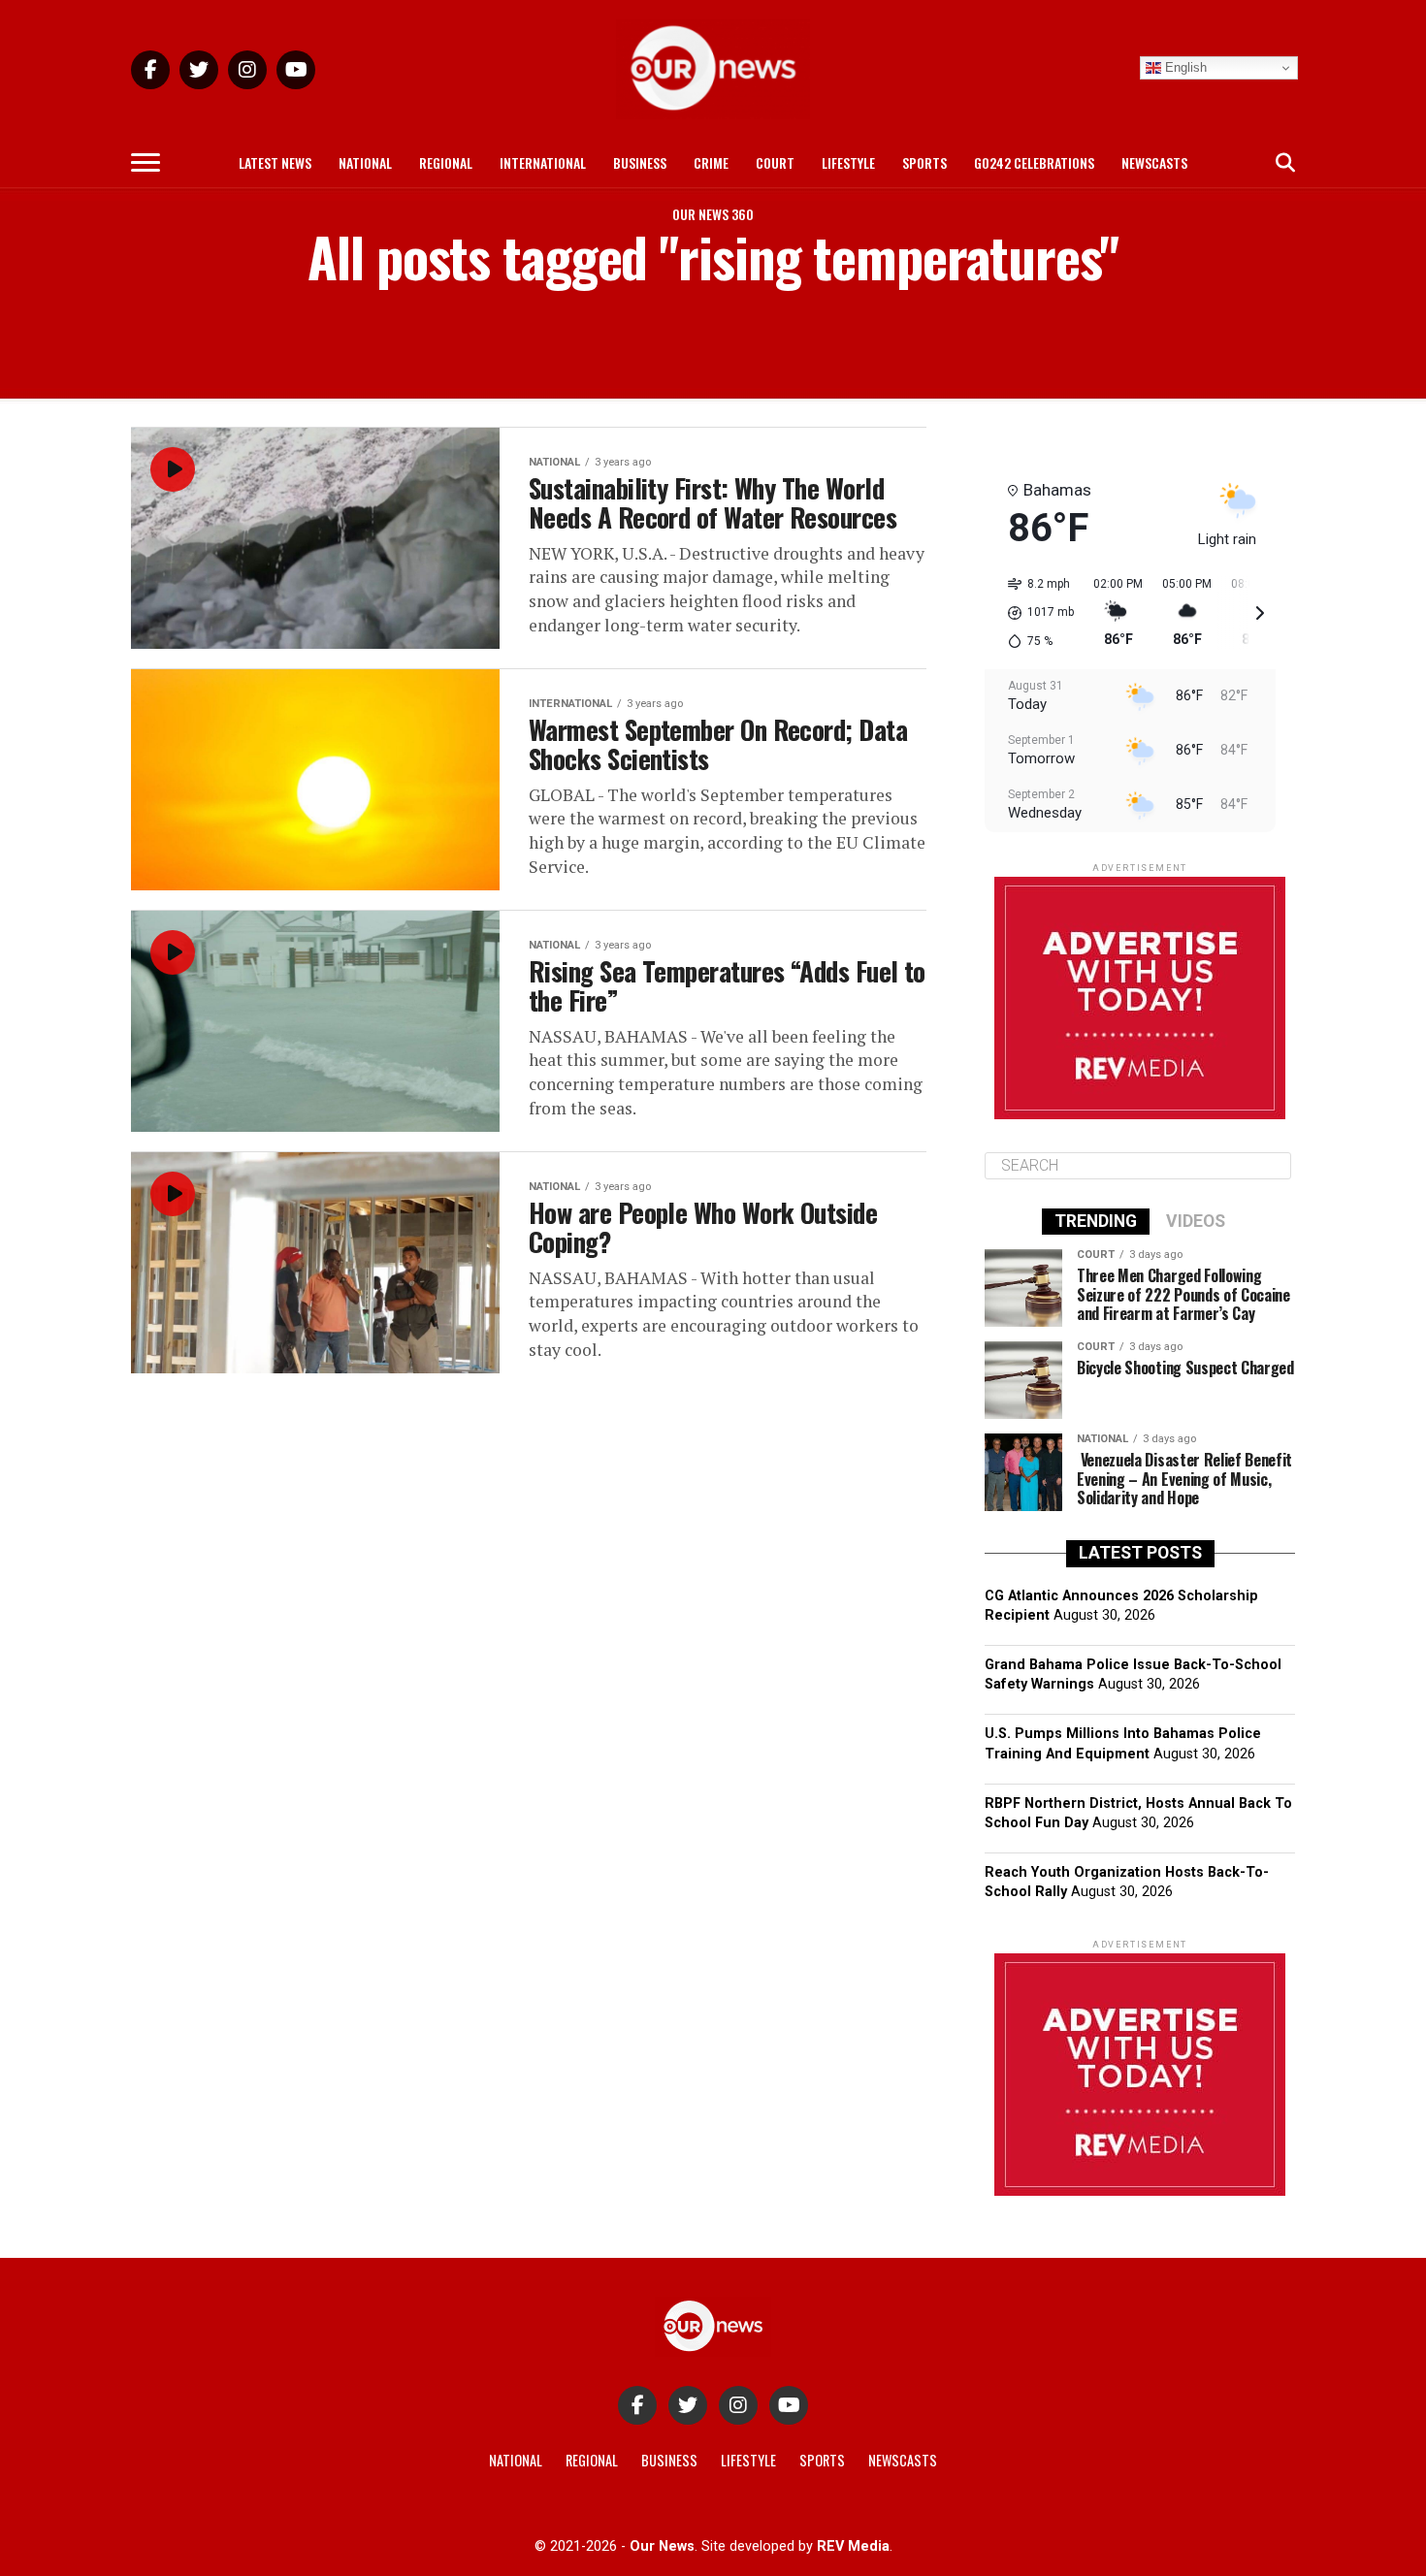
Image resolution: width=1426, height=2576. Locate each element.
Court (775, 162)
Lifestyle (848, 162)
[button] (1034, 613)
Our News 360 (713, 214)
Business (640, 162)
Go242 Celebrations (1034, 162)
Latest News (275, 162)
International (543, 162)
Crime (711, 162)
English (1184, 67)
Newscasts (1154, 162)
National (365, 162)
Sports (924, 162)
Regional (446, 162)
